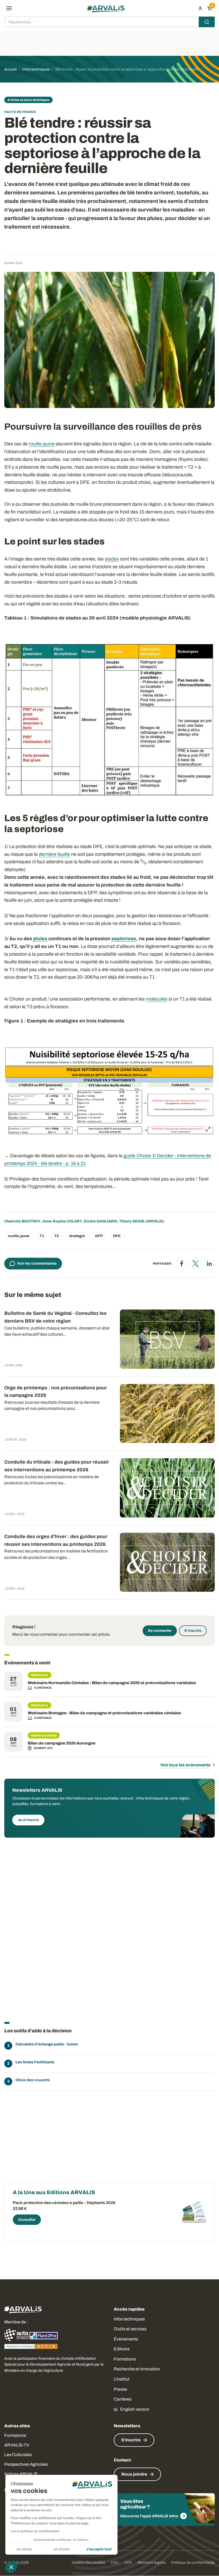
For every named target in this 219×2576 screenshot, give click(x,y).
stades (112, 559)
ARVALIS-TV (17, 2445)
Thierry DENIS (132, 1221)
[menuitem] (200, 8)
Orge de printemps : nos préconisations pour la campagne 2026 (56, 1392)
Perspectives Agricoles (26, 2464)
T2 (56, 1236)
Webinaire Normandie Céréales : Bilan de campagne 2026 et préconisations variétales (112, 1683)
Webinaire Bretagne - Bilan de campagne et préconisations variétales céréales (104, 1713)
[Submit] (207, 22)
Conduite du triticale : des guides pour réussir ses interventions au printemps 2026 (57, 1466)
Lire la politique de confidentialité (35, 2531)
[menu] (9, 8)
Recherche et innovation (137, 2369)
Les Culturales (18, 2455)
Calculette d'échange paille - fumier (47, 2044)
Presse (120, 2389)
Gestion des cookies (88, 2563)
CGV (128, 2563)
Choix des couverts (33, 2080)
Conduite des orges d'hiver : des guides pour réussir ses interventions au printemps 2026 (56, 1540)
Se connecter (160, 1631)
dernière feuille (54, 854)
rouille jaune (42, 444)
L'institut (122, 2379)
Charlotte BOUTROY (22, 1221)
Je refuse (24, 2549)
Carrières (123, 2399)
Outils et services (130, 2329)
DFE (117, 1236)
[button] (11, 2567)
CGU (115, 2563)
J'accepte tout (99, 2549)
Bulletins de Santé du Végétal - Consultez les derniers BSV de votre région (55, 1317)
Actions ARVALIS (21, 2474)
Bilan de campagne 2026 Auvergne (62, 1743)
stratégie (77, 1236)
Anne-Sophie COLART (62, 1221)
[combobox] (109, 22)
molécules (157, 999)
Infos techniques (129, 2319)
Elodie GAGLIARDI (101, 1221)
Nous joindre (134, 2474)
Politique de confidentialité (193, 2563)
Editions (122, 2349)
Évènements (126, 2339)
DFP (99, 1236)
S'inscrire (193, 1631)
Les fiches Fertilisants (35, 2062)
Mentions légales (152, 2563)
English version (135, 2409)
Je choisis (61, 2549)
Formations (125, 2359)
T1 (42, 1236)
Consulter (27, 2220)
